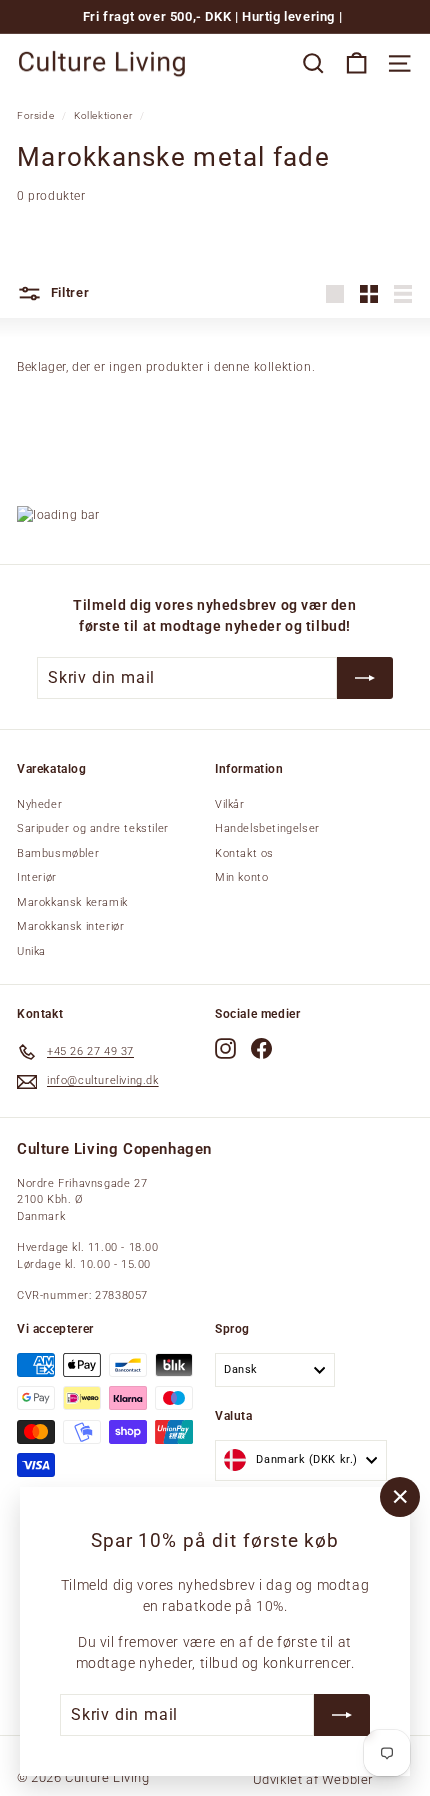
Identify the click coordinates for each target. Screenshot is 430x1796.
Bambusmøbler (58, 853)
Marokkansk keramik (72, 902)
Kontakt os (244, 853)
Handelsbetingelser (267, 828)
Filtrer (68, 292)
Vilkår (230, 804)
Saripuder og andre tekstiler (93, 828)
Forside (35, 115)
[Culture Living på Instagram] (225, 1048)
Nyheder (39, 804)
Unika (31, 951)
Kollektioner (103, 115)
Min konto (241, 877)
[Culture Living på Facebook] (261, 1048)
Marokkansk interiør (70, 926)
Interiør (37, 877)
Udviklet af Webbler (313, 1779)
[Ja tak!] (342, 1715)
